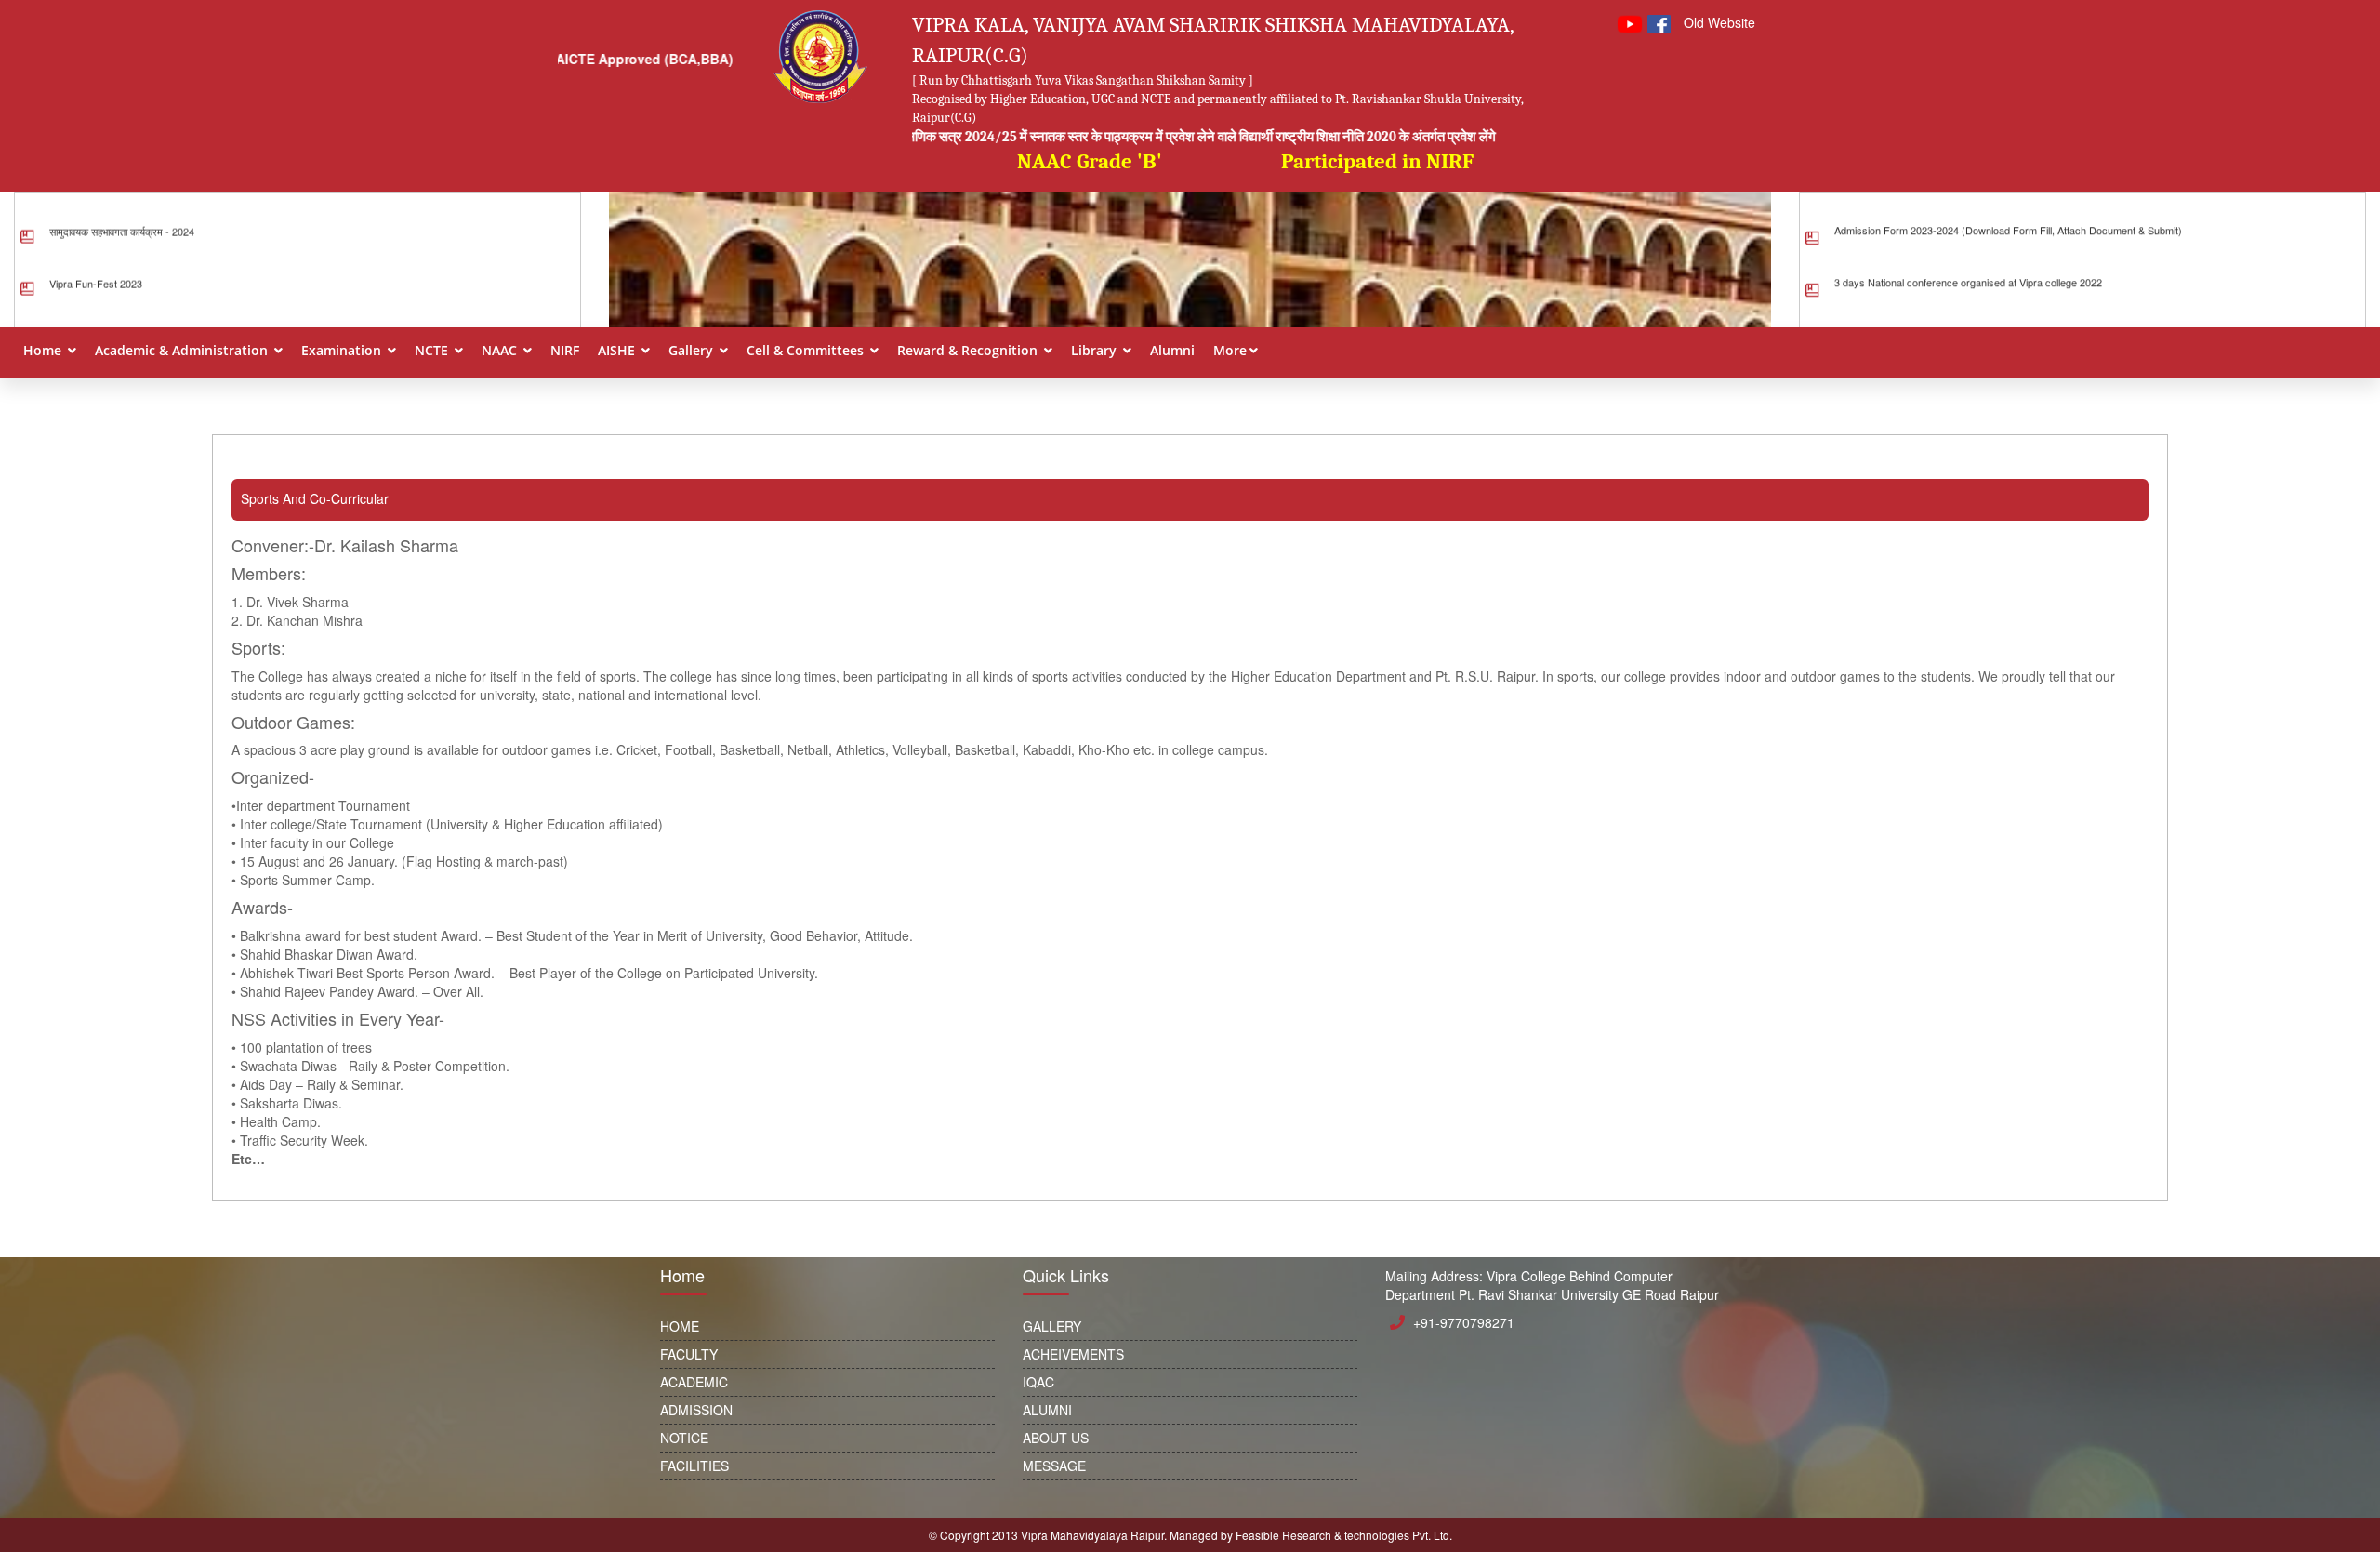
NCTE (433, 350)
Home (44, 350)
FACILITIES (694, 1466)
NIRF (565, 350)
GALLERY (1052, 1326)
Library (1096, 350)
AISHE (618, 350)
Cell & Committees (807, 350)
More (1230, 350)
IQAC (1038, 1382)
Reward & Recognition (969, 350)
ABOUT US (1056, 1438)
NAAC (501, 350)
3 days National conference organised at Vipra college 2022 (1968, 257)
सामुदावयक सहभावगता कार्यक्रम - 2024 (122, 206)
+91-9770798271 (1464, 1322)
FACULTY (689, 1354)
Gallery (693, 350)
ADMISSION (696, 1410)
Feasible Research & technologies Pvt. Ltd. (1344, 1535)
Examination (343, 350)
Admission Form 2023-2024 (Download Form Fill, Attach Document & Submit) (2008, 205)
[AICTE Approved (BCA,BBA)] (652, 178)
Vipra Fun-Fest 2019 (96, 310)
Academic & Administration (183, 350)
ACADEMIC (694, 1382)
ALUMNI (1047, 1410)
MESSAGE (1054, 1466)
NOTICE (684, 1438)
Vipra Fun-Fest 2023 (96, 258)
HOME (680, 1326)
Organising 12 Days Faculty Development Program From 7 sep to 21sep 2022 (2010, 309)
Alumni (1172, 350)
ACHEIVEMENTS (1073, 1354)
